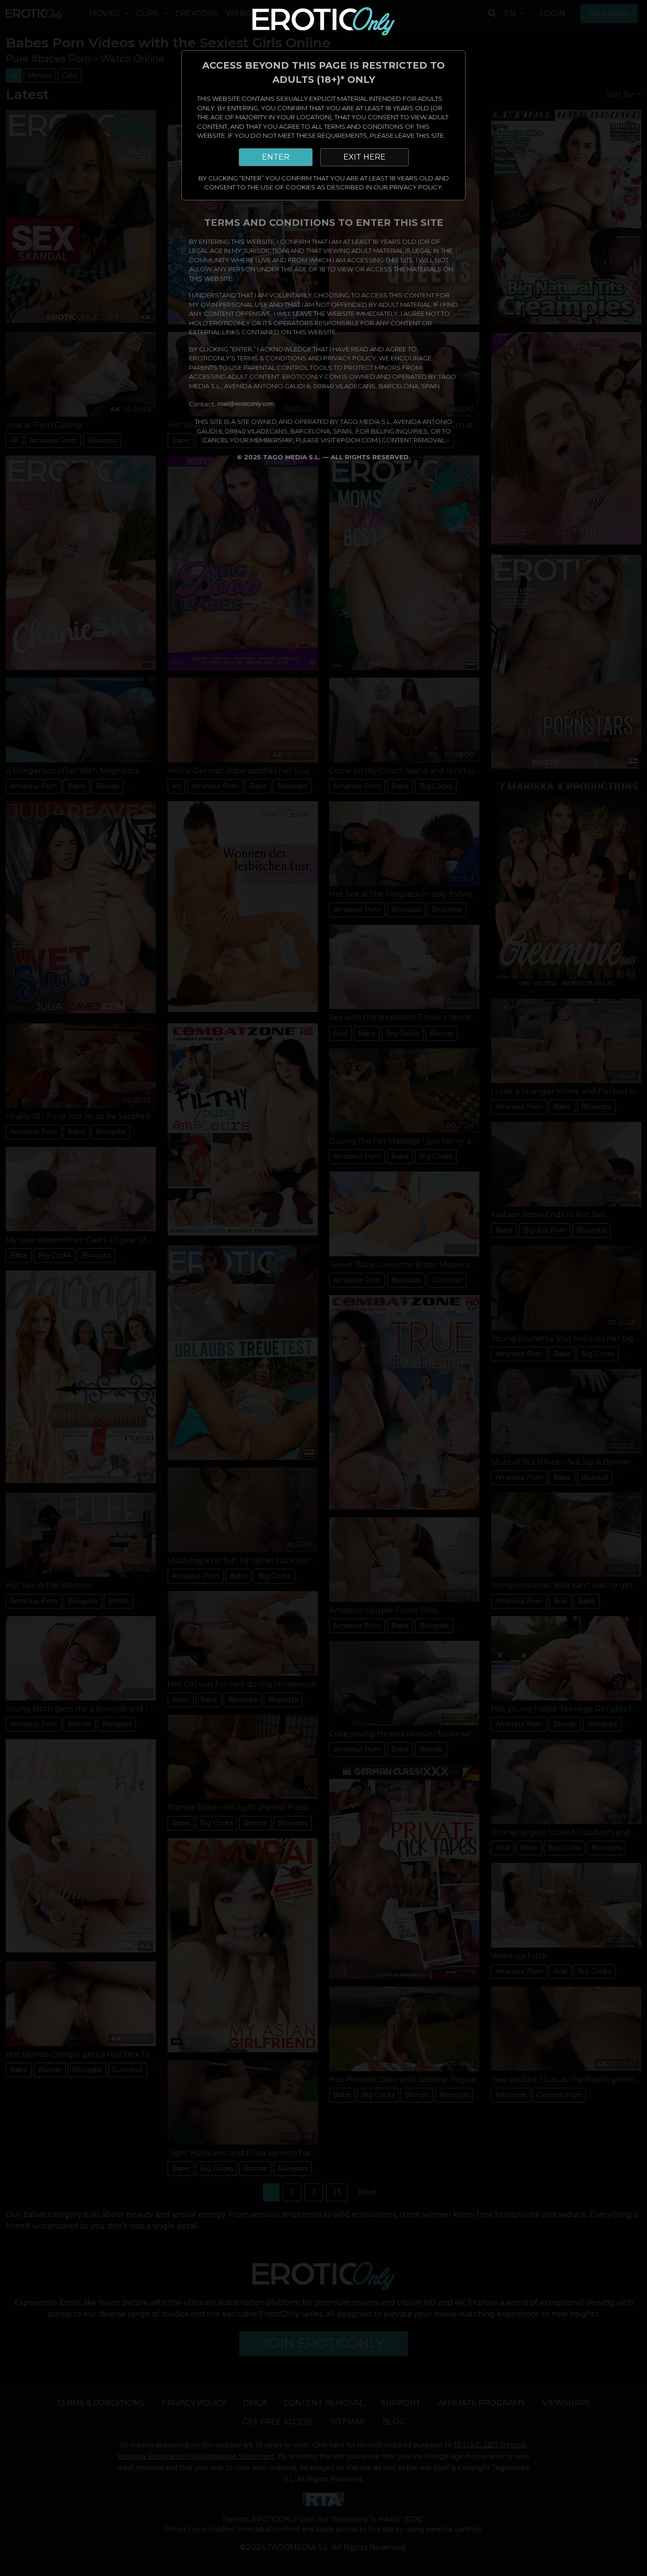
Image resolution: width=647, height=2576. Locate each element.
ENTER (276, 157)
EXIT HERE (364, 157)
